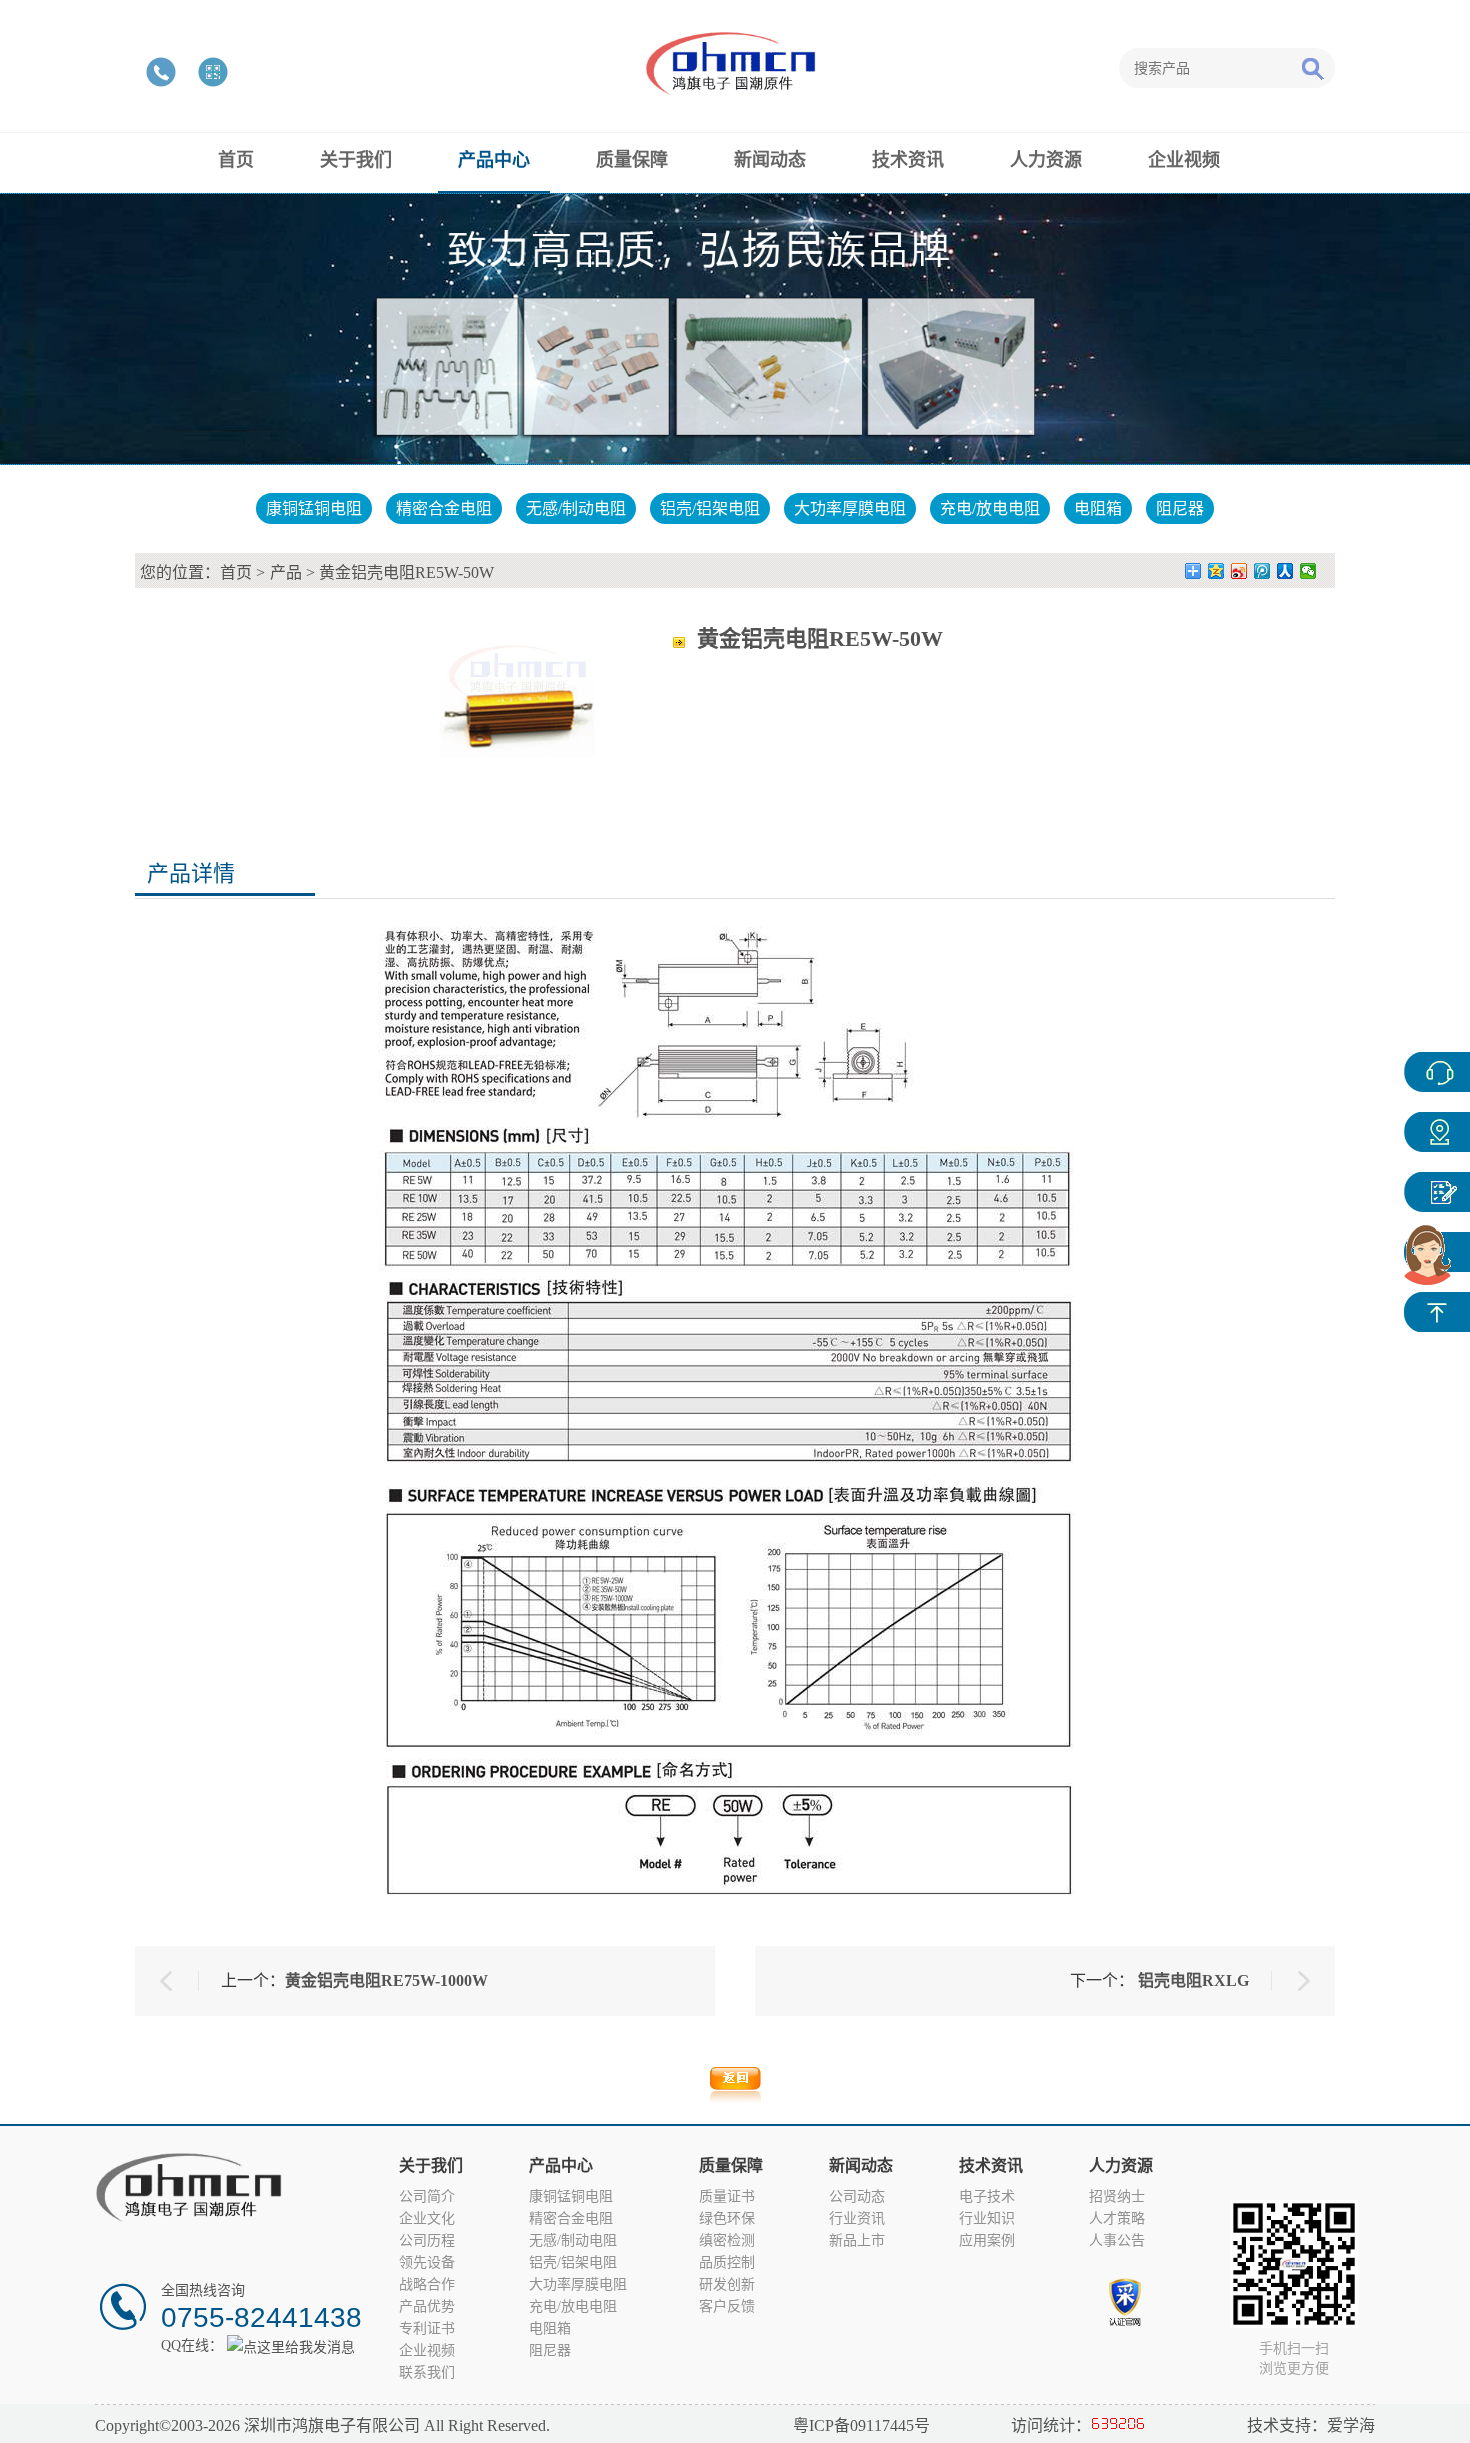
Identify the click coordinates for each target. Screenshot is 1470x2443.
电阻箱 (1098, 508)
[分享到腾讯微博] (1262, 571)
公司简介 (427, 2196)
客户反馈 (727, 2306)
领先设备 (427, 2262)
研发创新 (727, 2284)
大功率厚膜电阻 (850, 508)
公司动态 (857, 2196)
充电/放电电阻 (990, 508)
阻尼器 (1180, 508)
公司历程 (427, 2240)
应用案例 (987, 2240)
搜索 (1312, 68)
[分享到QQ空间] (1216, 571)
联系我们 (427, 2372)
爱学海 (1351, 2425)
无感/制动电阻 (576, 508)
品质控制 (727, 2262)
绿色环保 (727, 2218)
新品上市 (857, 2240)
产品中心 (1437, 1132)
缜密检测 (727, 2240)
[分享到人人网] (1285, 571)
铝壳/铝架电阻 (710, 508)
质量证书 (727, 2196)
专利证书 (427, 2328)
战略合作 (427, 2284)
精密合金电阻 (444, 508)
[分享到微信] (1308, 571)
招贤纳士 (1117, 2196)
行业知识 (987, 2218)
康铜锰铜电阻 (314, 508)
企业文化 (427, 2218)
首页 (236, 572)
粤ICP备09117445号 (861, 2425)
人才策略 (1117, 2218)
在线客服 (1437, 1072)
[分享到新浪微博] (1239, 571)
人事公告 (1117, 2240)
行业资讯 (857, 2218)
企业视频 (427, 2350)
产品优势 (427, 2306)
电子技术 (987, 2196)
